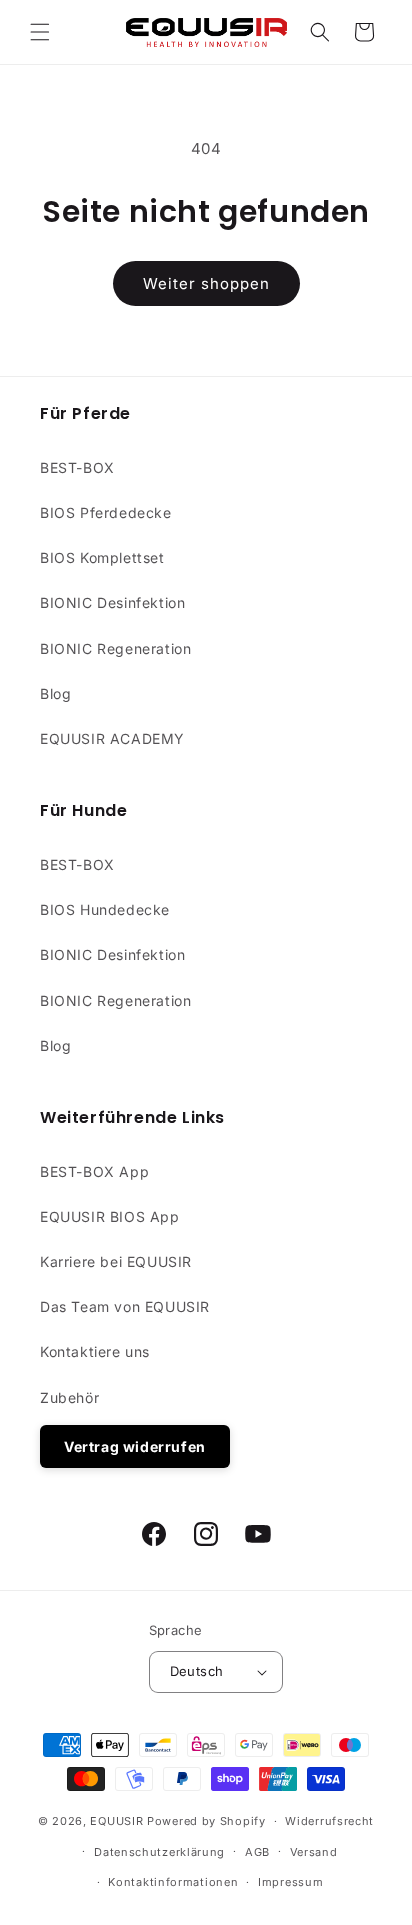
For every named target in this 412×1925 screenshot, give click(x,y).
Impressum (290, 1882)
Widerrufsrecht (329, 1821)
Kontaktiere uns (95, 1351)
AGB (257, 1852)
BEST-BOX (77, 467)
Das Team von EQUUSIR (125, 1306)
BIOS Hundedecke (105, 909)
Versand (314, 1852)
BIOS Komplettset (102, 557)
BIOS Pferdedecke (106, 512)
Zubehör (69, 1397)
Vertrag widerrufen (135, 1446)
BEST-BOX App (94, 1171)
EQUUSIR (116, 1821)
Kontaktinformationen (173, 1882)
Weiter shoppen (206, 283)
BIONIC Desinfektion (112, 602)
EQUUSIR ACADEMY (112, 738)
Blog (55, 693)
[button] (40, 32)
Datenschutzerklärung (159, 1852)
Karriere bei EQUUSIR (116, 1261)
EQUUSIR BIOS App (110, 1216)
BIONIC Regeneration (115, 648)
